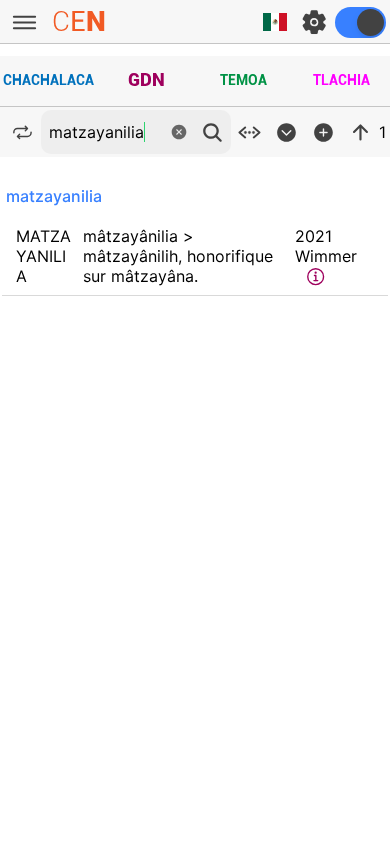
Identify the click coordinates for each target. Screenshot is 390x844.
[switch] (360, 22)
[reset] (179, 132)
